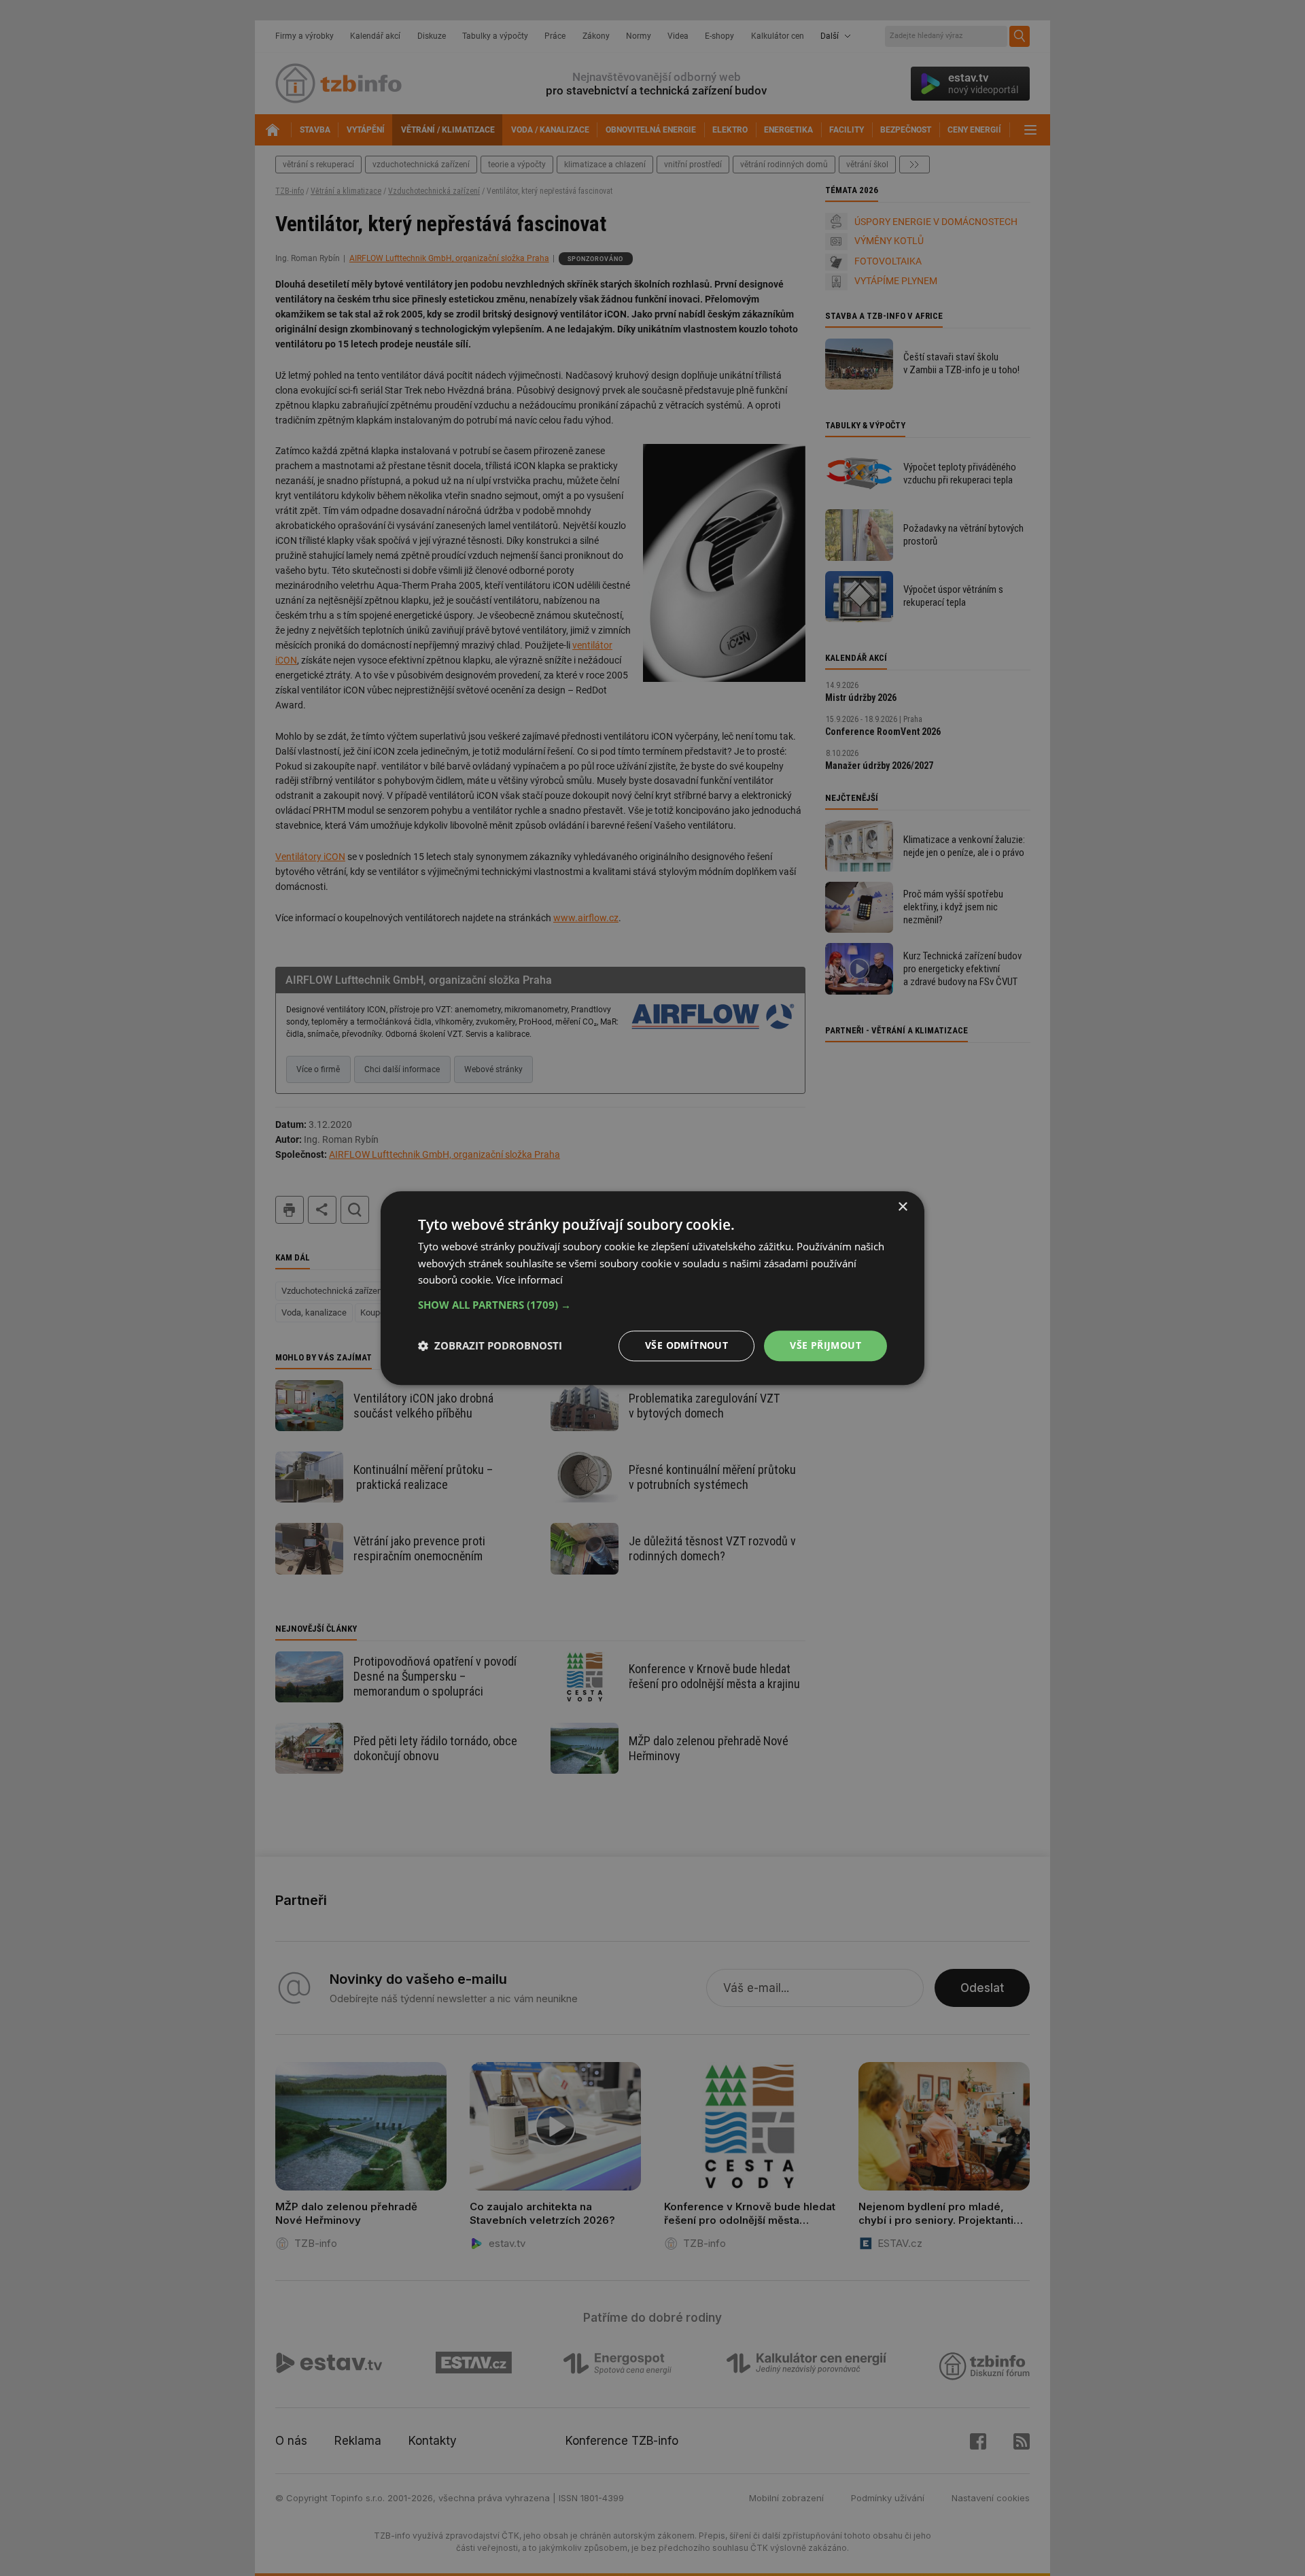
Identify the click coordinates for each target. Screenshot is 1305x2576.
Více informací (529, 1280)
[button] (652, 1305)
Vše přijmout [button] (825, 1345)
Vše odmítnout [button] (686, 1345)
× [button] (902, 1207)
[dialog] (652, 1288)
